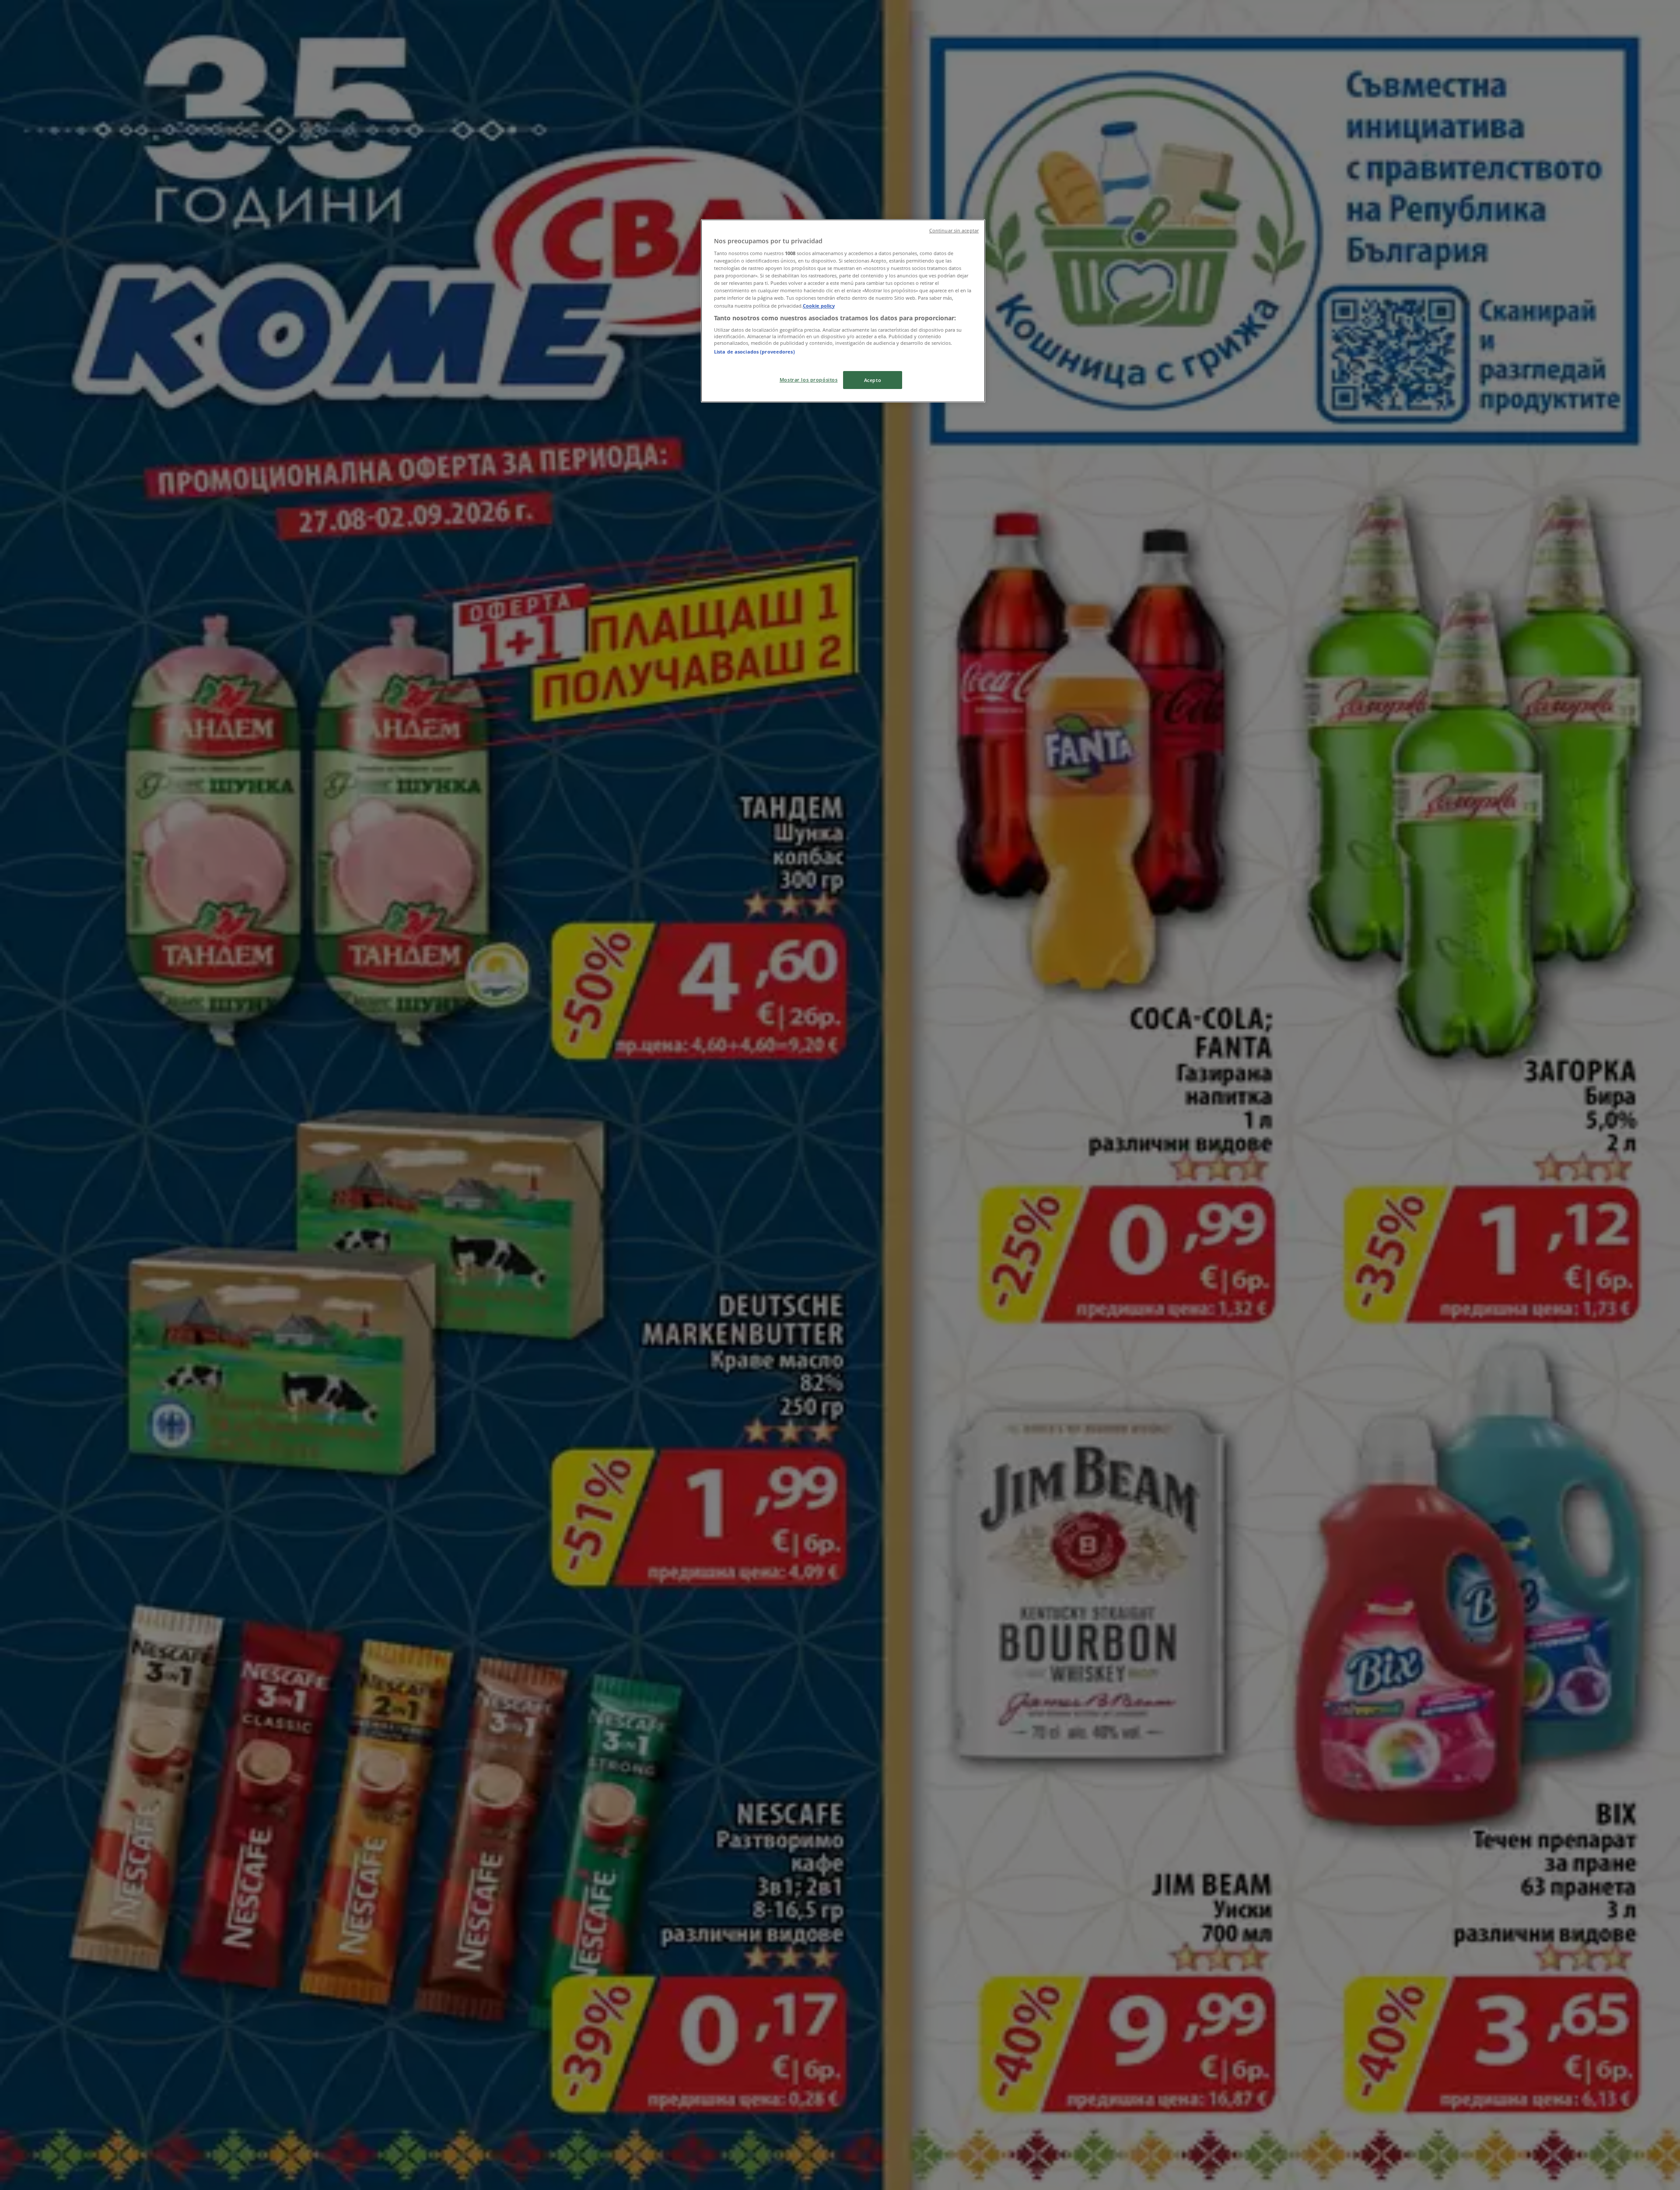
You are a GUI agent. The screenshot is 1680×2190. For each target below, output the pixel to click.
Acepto (873, 380)
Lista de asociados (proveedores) (754, 352)
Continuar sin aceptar (954, 231)
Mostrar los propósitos (809, 380)
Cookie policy (819, 306)
